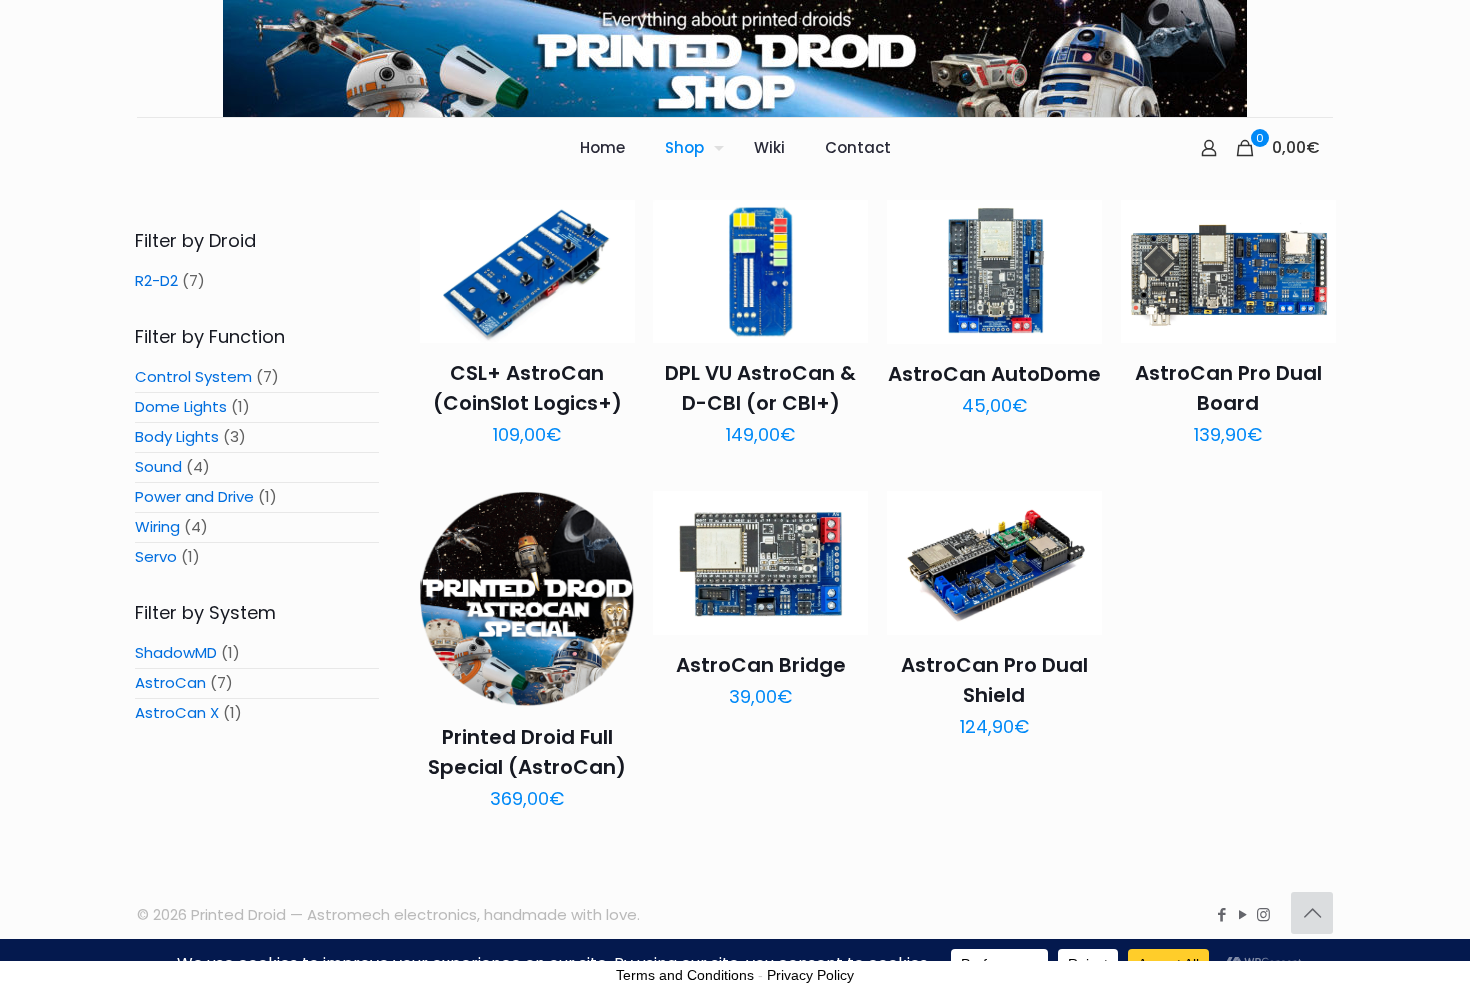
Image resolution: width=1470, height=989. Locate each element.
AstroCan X (177, 712)
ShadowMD (176, 652)
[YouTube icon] (1242, 914)
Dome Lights (181, 406)
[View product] (607, 271)
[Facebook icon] (1221, 914)
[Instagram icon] (1263, 914)
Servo (156, 556)
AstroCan (170, 682)
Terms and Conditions (685, 975)
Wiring (157, 526)
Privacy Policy (810, 975)
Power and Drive (194, 496)
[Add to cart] (607, 228)
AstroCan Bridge (761, 665)
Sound (158, 466)
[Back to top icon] (1312, 913)
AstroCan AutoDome (994, 374)
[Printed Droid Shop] (735, 58)
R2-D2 (156, 280)
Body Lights (177, 436)
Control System (193, 376)
